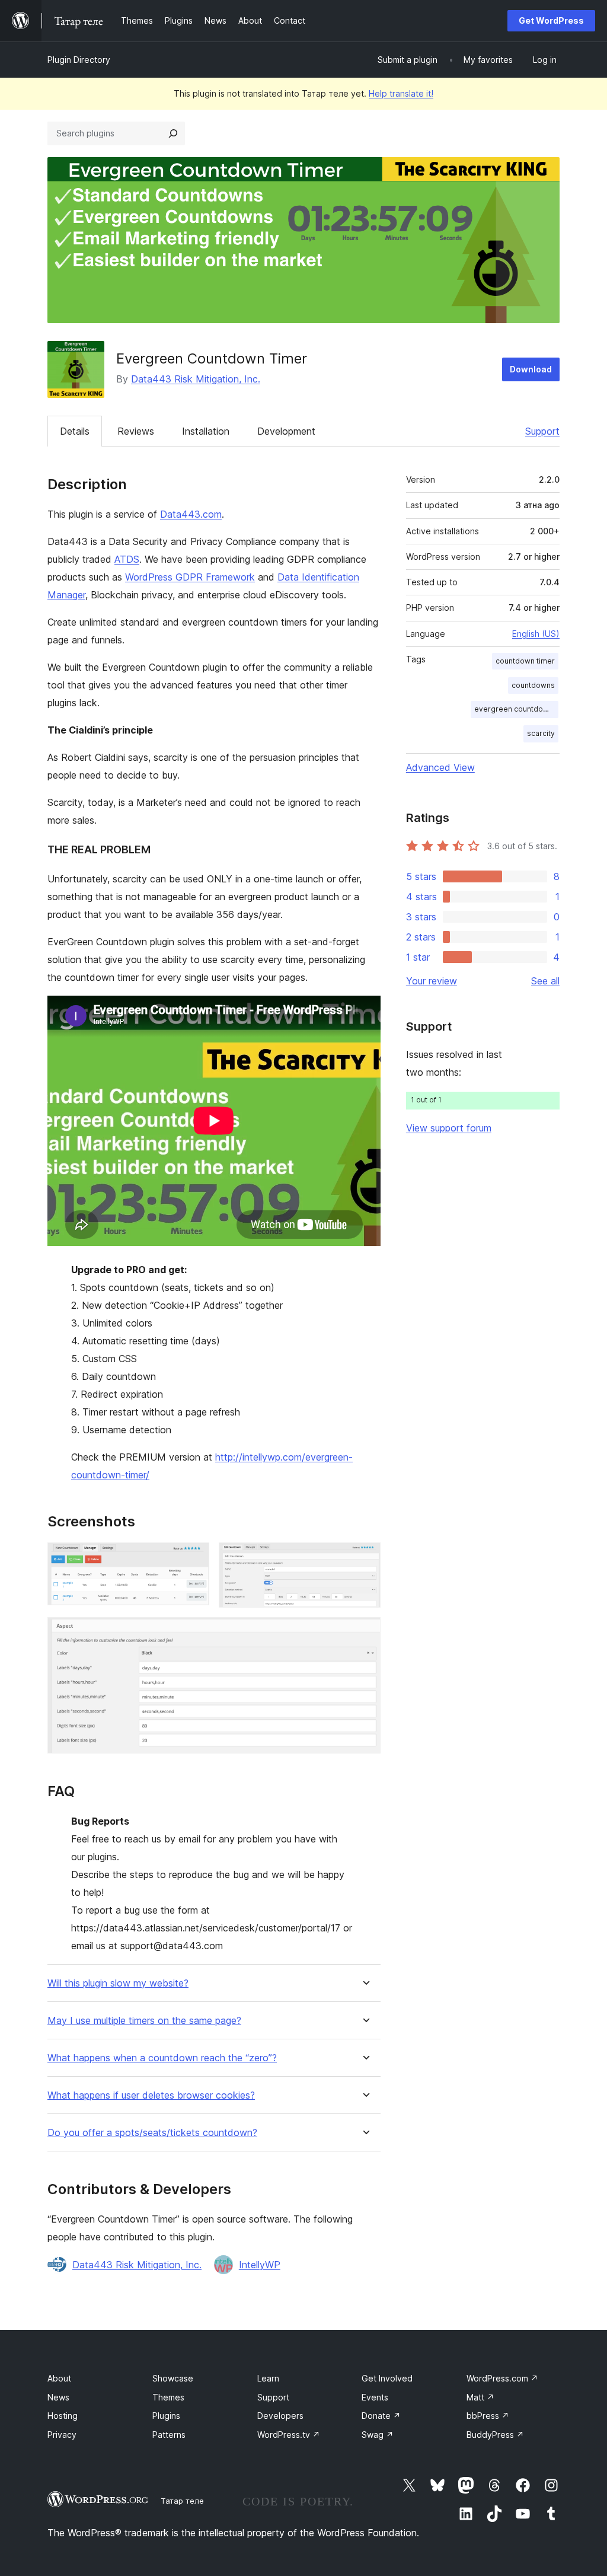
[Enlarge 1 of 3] (193, 1558)
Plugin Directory (79, 60)
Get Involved (387, 2378)
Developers (280, 2416)
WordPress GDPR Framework (190, 577)
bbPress (488, 2416)
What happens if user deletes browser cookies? (151, 2095)
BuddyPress (495, 2435)
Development (286, 431)
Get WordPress (551, 20)
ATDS (127, 559)
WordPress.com (502, 2378)
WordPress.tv (289, 2435)
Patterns (169, 2435)
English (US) (536, 634)
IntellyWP (260, 2265)
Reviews (136, 431)
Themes (168, 2397)
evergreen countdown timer (516, 709)
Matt (480, 2397)
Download (531, 369)
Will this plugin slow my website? (118, 1983)
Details (75, 431)
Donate (381, 2416)
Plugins (166, 2416)
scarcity (541, 733)
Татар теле (182, 2501)
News (58, 2397)
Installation (206, 431)
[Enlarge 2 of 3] (365, 1558)
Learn (268, 2378)
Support (542, 431)
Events (375, 2397)
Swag (378, 2435)
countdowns (533, 685)
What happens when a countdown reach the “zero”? (162, 2058)
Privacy (62, 2435)
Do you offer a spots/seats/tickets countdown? (152, 2133)
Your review (432, 981)
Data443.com (191, 514)
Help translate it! (401, 93)
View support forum (449, 1128)
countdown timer (525, 661)
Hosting (63, 2416)
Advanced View (440, 767)
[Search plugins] (173, 133)
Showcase (173, 2378)
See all (545, 981)
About (59, 2378)
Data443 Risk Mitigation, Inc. (196, 379)
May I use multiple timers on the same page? (144, 2021)
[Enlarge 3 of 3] (365, 1633)
